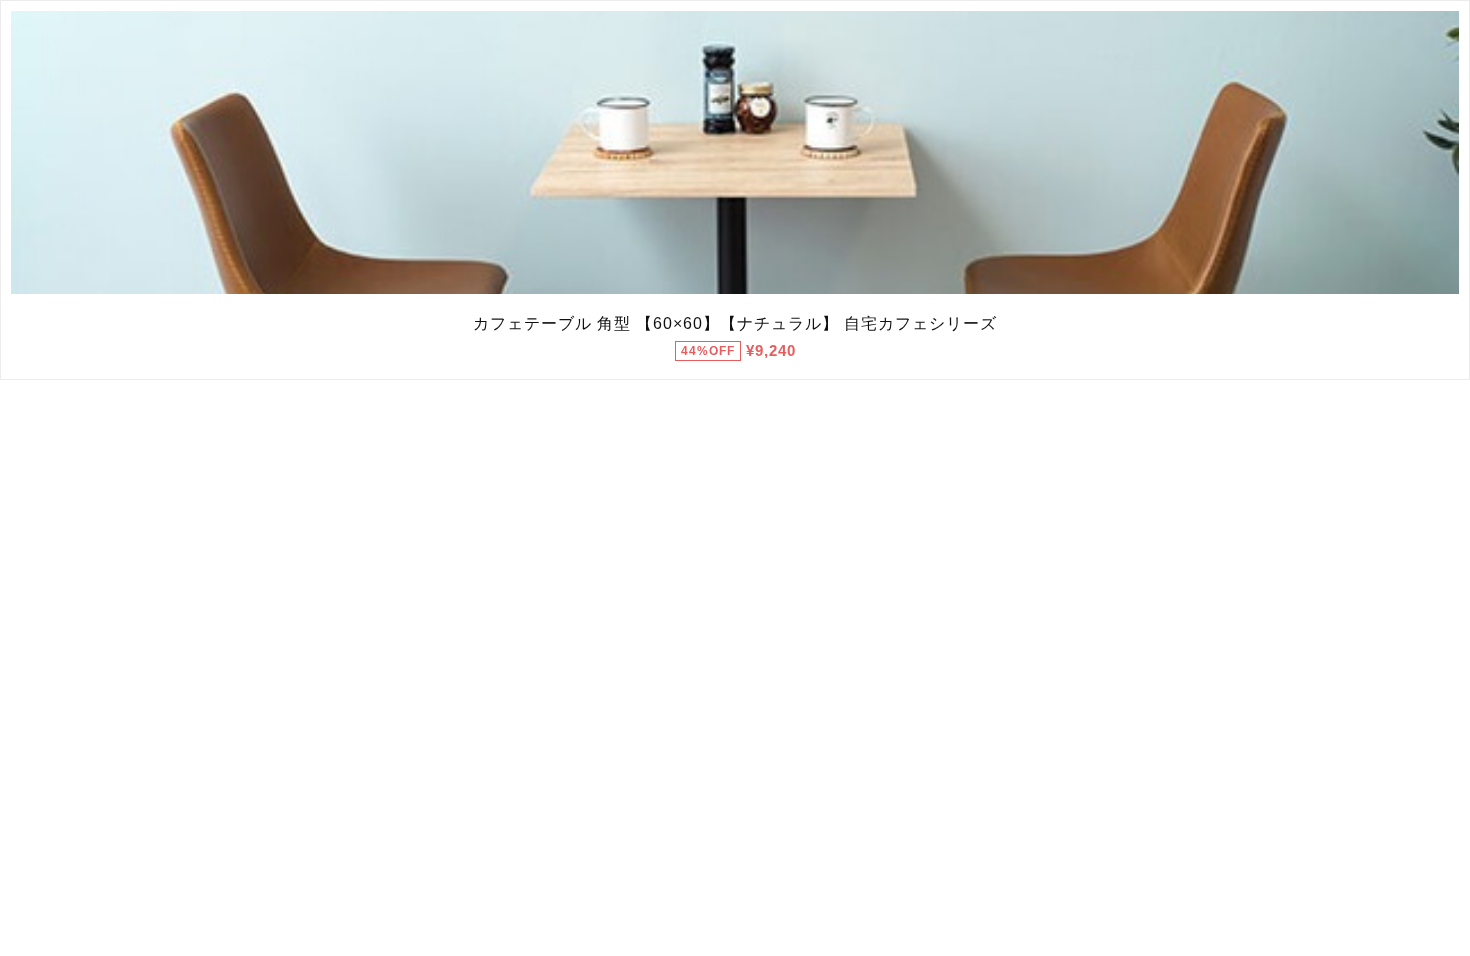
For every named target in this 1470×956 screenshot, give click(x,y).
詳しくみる (735, 153)
